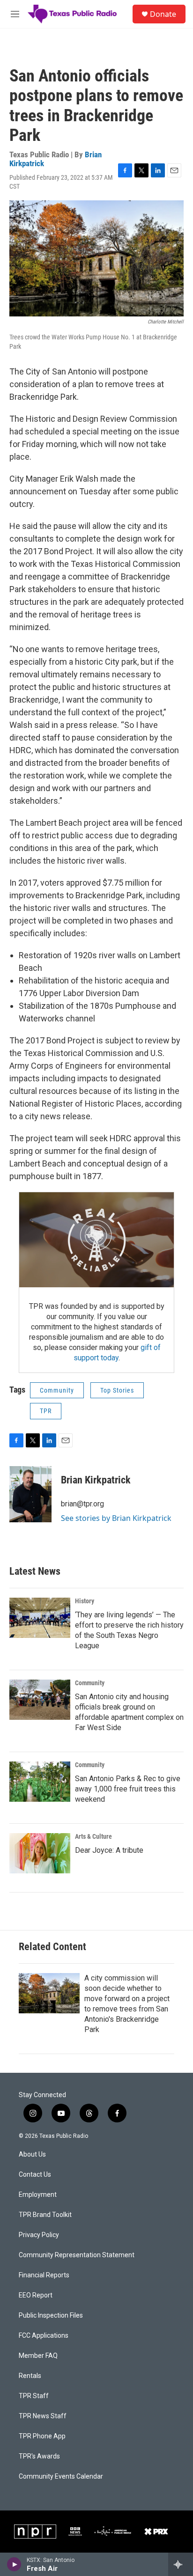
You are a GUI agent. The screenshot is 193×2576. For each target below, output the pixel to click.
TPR (46, 1411)
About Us (32, 2154)
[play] (14, 2564)
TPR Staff (34, 2396)
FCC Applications (44, 2336)
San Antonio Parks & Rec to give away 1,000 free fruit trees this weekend (128, 1789)
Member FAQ (38, 2356)
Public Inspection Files (51, 2315)
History (85, 1601)
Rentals (30, 2376)
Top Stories (117, 1390)
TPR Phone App (42, 2436)
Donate (163, 14)
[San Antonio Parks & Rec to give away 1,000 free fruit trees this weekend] (40, 1782)
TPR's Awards (39, 2456)
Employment (38, 2195)
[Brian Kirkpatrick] (30, 1494)
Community (57, 1390)
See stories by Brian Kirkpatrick (116, 1518)
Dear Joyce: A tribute (109, 1850)
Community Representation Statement (77, 2255)
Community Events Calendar (61, 2477)
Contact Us (35, 2175)
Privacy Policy (39, 2235)
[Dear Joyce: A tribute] (40, 1853)
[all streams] (181, 2564)
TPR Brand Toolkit (45, 2215)
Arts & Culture (93, 1836)
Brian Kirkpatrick (96, 1480)
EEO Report (36, 2295)
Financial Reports (44, 2275)
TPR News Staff (43, 2416)
